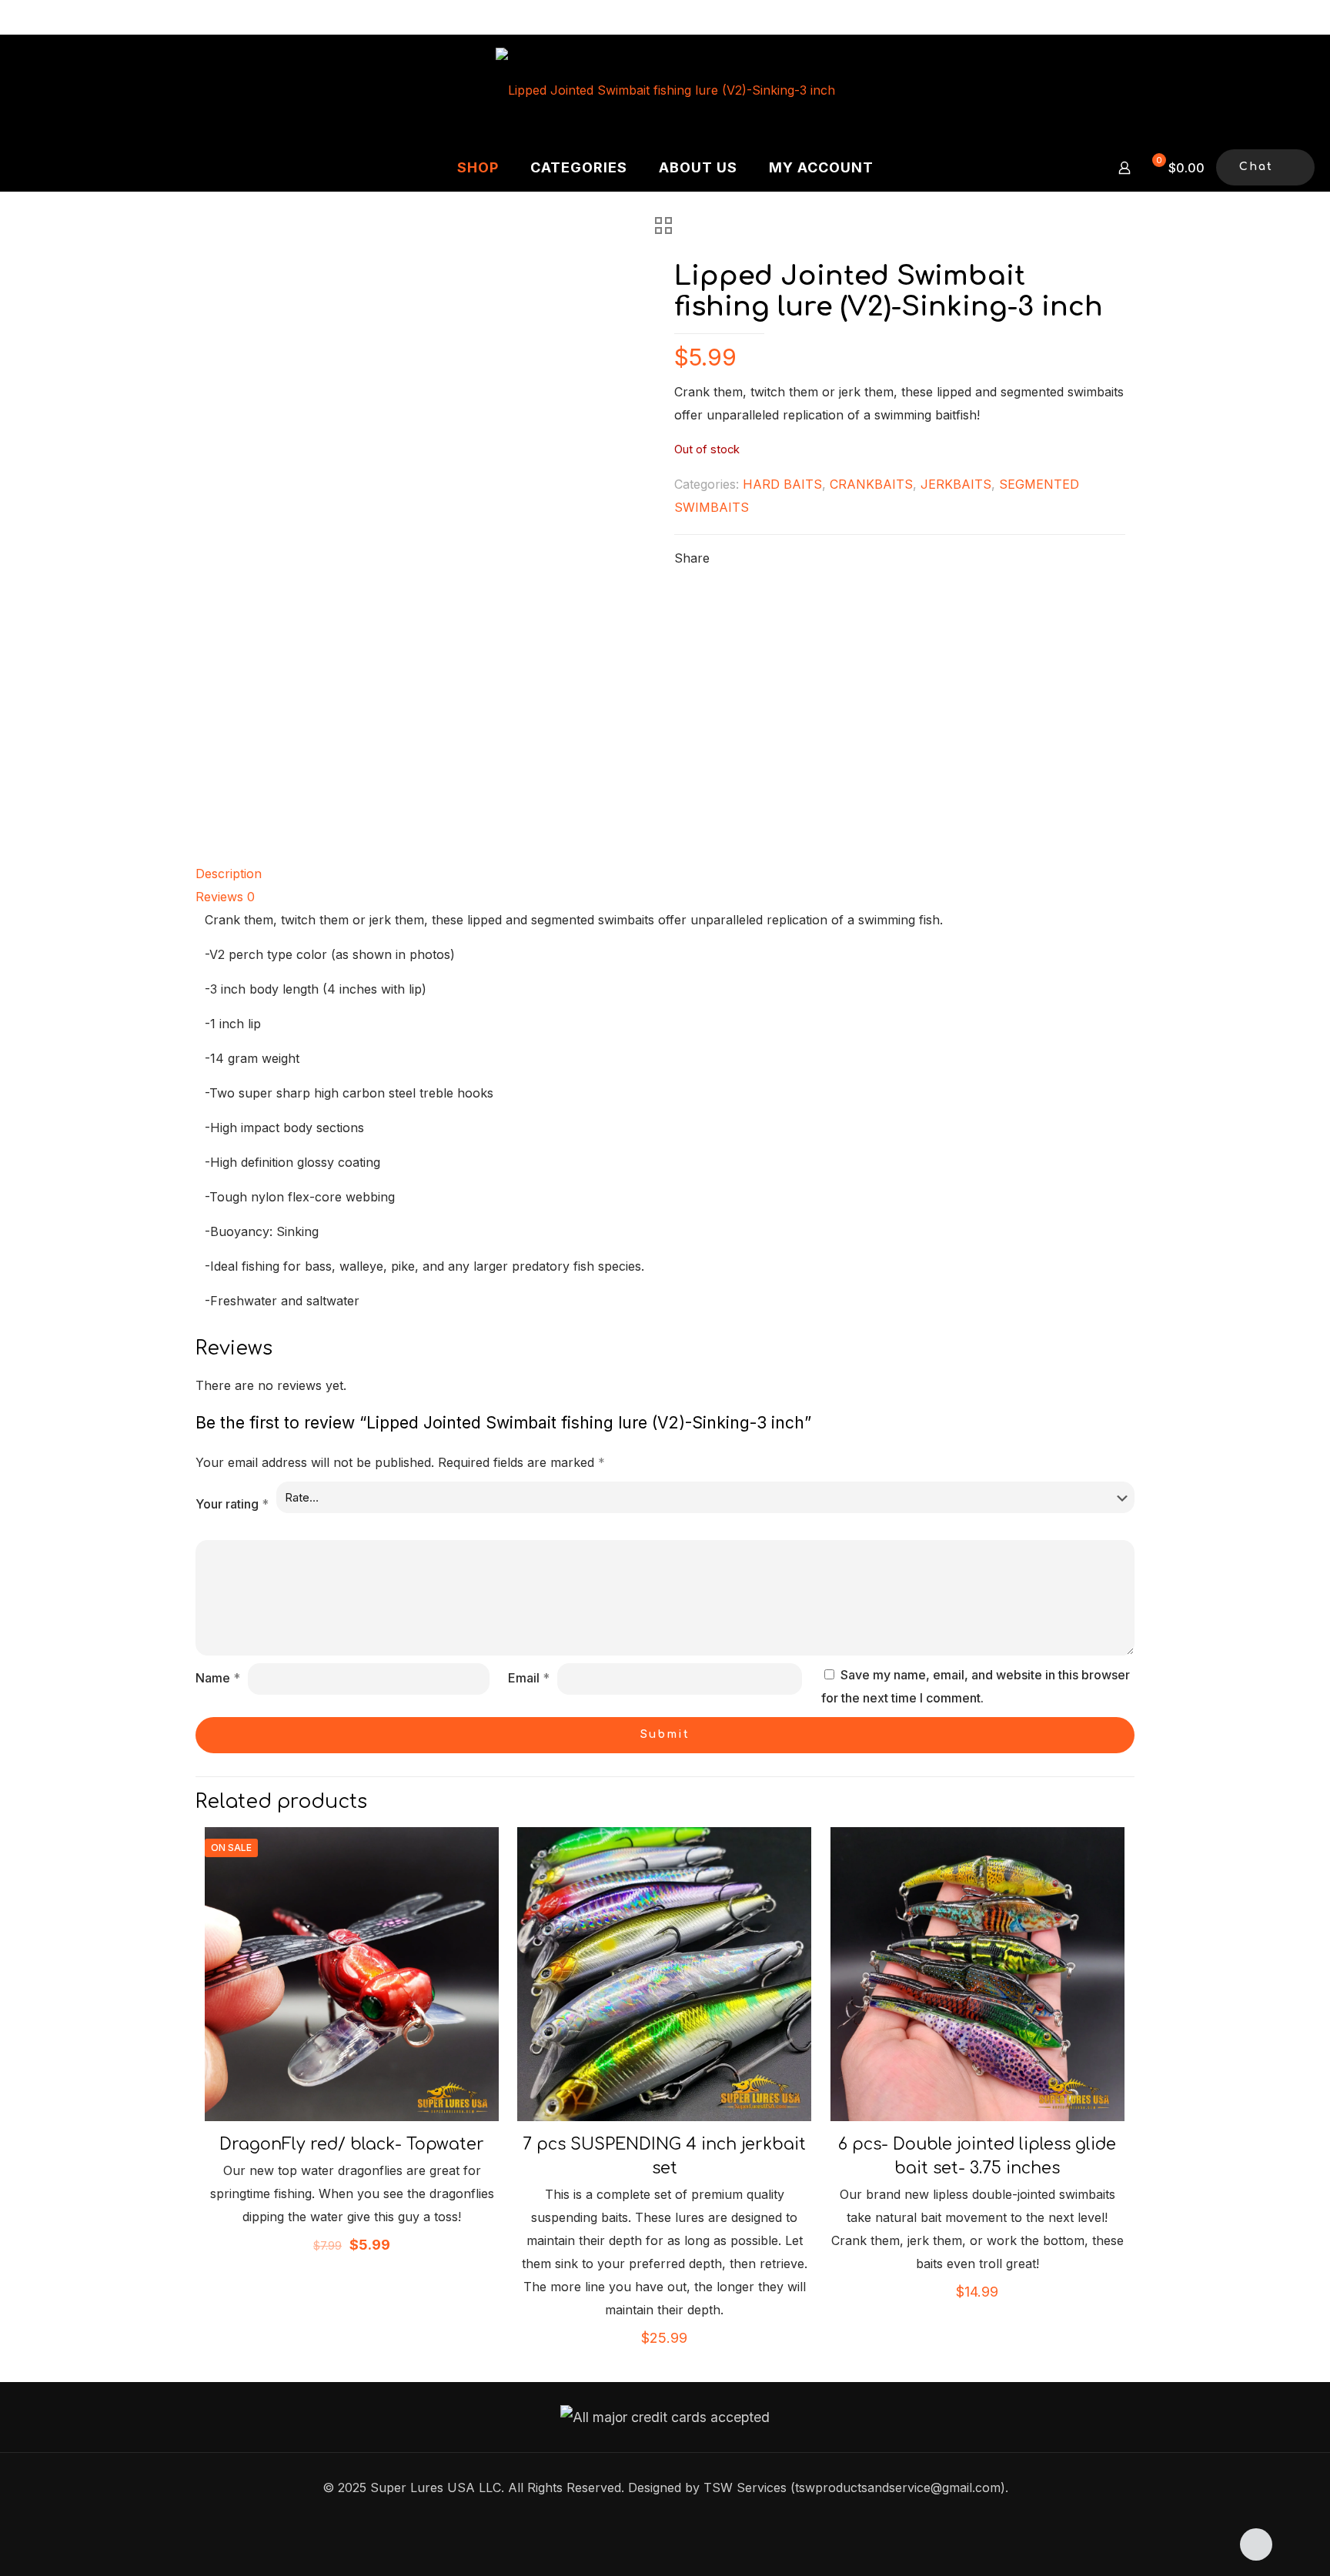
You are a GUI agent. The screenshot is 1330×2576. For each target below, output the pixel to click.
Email (529, 1678)
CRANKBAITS (871, 484)
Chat (1256, 167)
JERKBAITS (956, 484)
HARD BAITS (782, 484)
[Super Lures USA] (665, 89)
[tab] (665, 874)
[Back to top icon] (1256, 2544)
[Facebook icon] (665, 2519)
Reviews (225, 897)
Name (218, 1678)
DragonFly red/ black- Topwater (352, 2144)
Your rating (232, 1504)
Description (229, 874)
